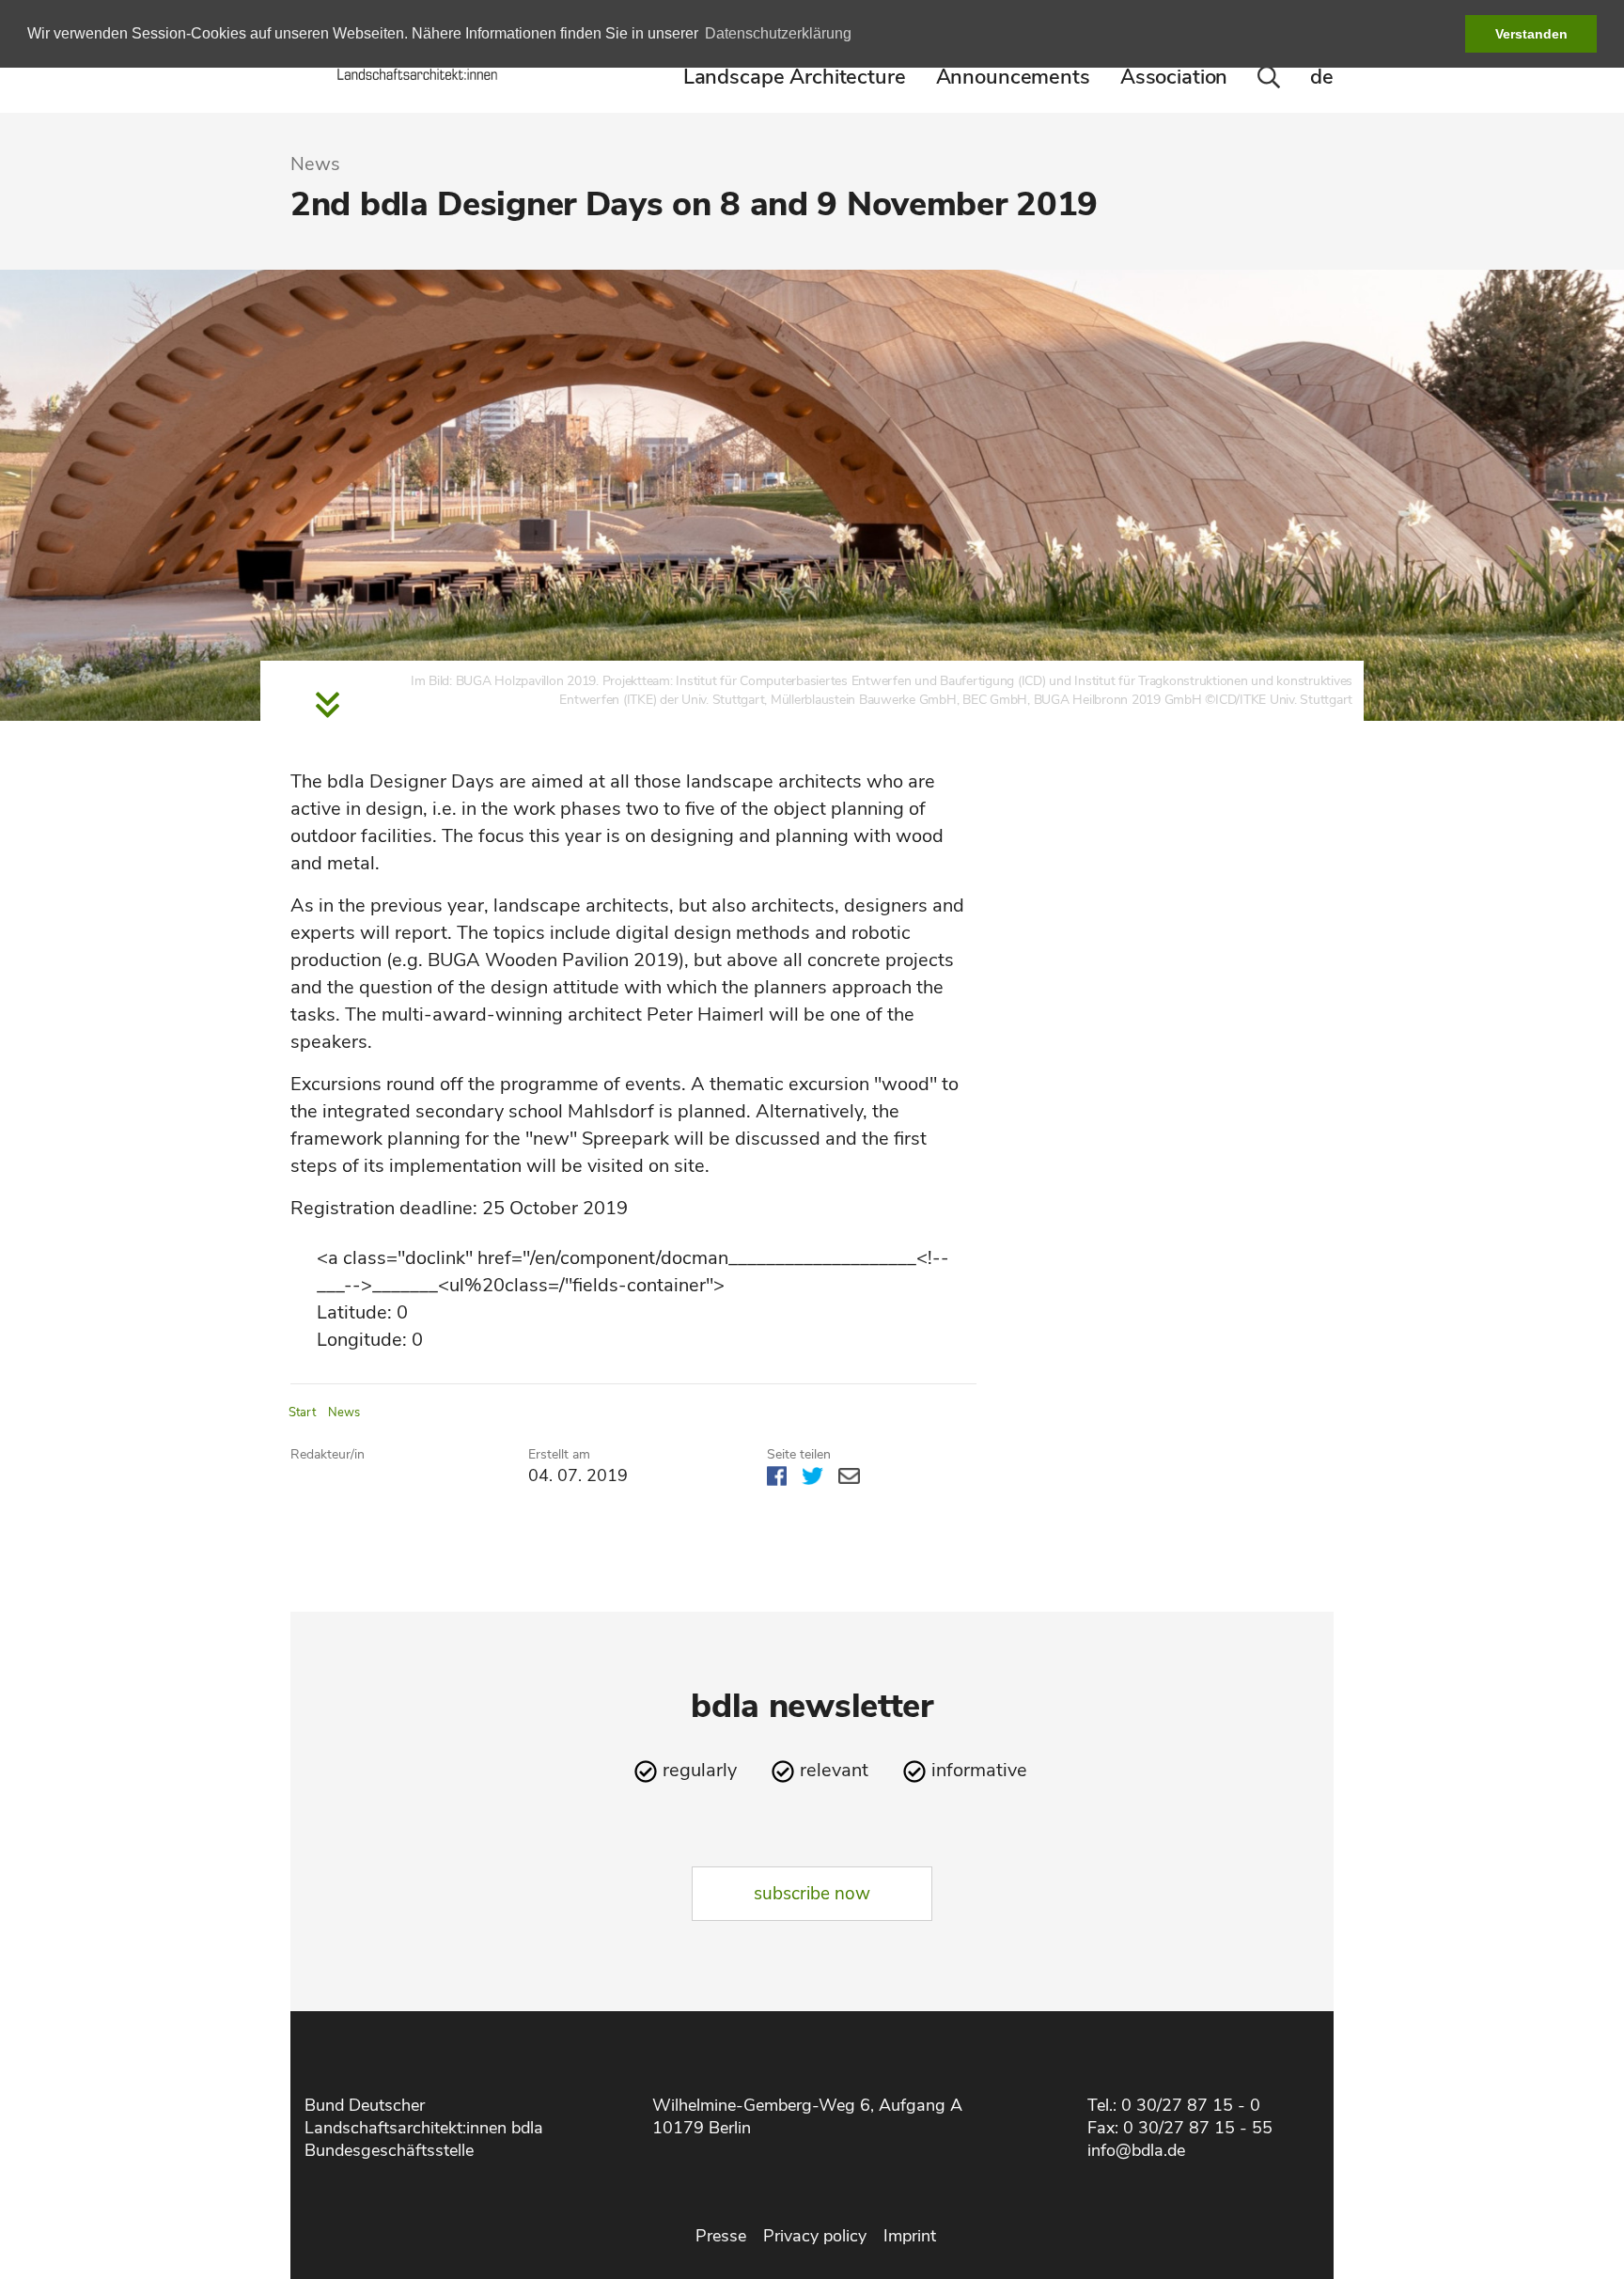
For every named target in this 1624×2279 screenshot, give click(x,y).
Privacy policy (815, 2236)
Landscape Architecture (795, 77)
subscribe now (812, 1894)
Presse (721, 2236)
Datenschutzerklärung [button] (778, 33)
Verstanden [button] (1531, 34)
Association (1174, 77)
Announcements (1013, 77)
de (1322, 77)
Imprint (910, 2236)
